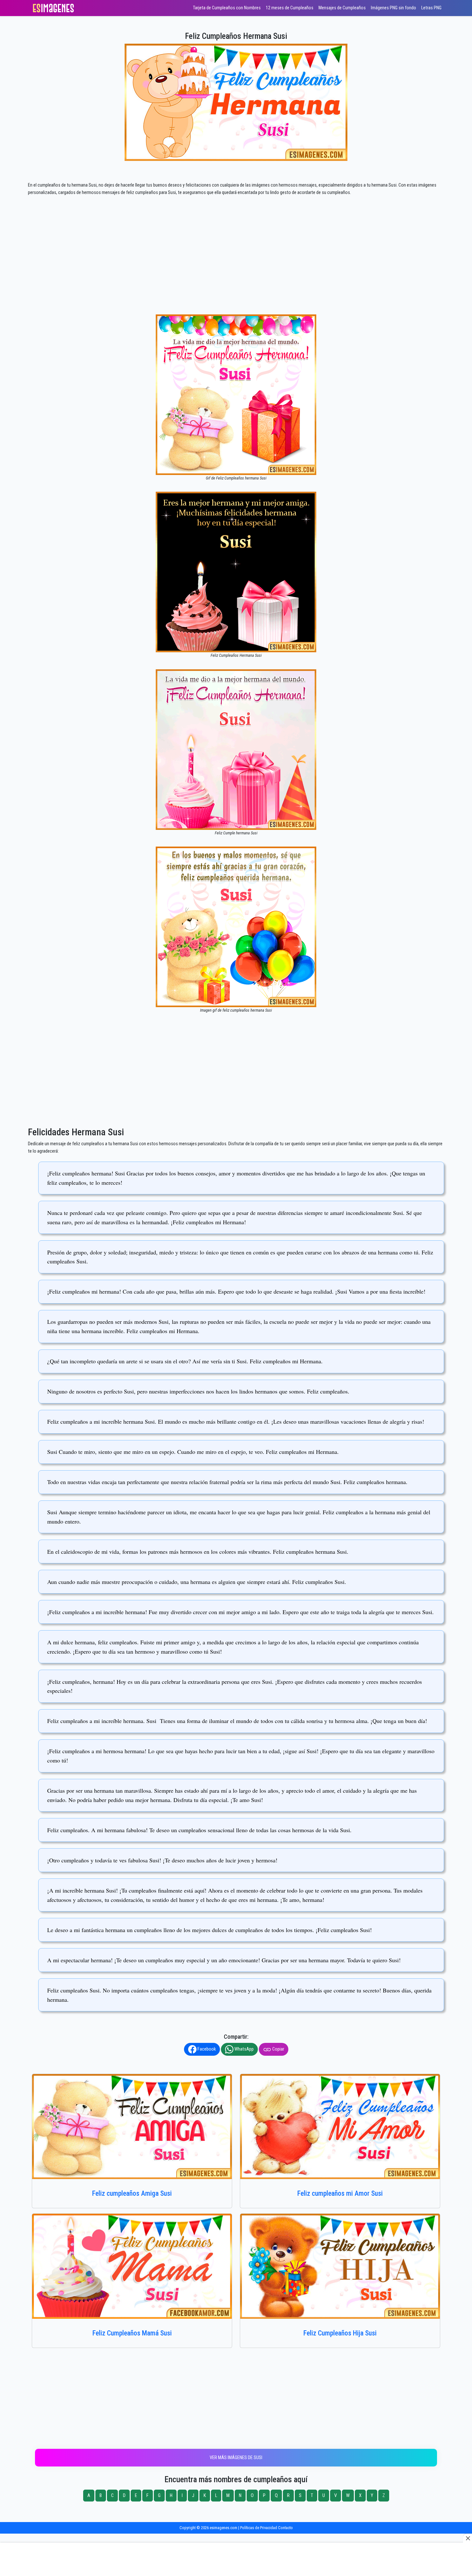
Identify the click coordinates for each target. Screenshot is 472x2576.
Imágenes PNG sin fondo (393, 8)
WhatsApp (244, 2049)
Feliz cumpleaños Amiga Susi (132, 2193)
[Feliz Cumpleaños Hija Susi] (340, 2266)
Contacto (285, 2528)
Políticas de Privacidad (259, 2528)
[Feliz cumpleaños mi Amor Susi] (340, 2127)
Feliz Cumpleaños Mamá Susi (132, 2333)
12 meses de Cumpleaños (290, 8)
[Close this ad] (468, 2538)
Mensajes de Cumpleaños (342, 8)
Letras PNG (431, 8)
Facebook (206, 2049)
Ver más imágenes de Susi (236, 2458)
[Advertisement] (236, 267)
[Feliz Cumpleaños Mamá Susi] (132, 2266)
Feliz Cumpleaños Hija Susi (340, 2333)
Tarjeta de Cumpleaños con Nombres (227, 8)
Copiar (278, 2049)
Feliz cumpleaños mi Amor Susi (340, 2193)
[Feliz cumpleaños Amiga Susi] (132, 2127)
